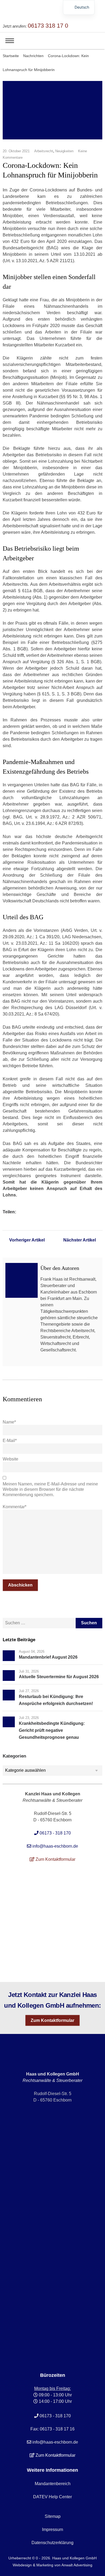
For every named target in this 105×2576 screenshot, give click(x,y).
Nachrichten (33, 56)
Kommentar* (15, 1507)
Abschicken (20, 1585)
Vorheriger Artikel (27, 1240)
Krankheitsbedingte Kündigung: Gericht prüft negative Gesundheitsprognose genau (52, 1730)
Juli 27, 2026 (29, 1691)
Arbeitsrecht (44, 151)
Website (10, 1459)
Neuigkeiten (64, 151)
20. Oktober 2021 (16, 151)
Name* (9, 1422)
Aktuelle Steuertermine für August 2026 (59, 1677)
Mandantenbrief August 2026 (48, 1657)
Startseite (11, 56)
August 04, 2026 (32, 1652)
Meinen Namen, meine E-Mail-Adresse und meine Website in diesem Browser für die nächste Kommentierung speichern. (50, 1489)
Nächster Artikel (80, 1240)
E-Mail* (10, 1441)
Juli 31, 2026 (29, 1671)
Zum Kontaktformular (52, 2020)
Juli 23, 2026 (29, 1718)
